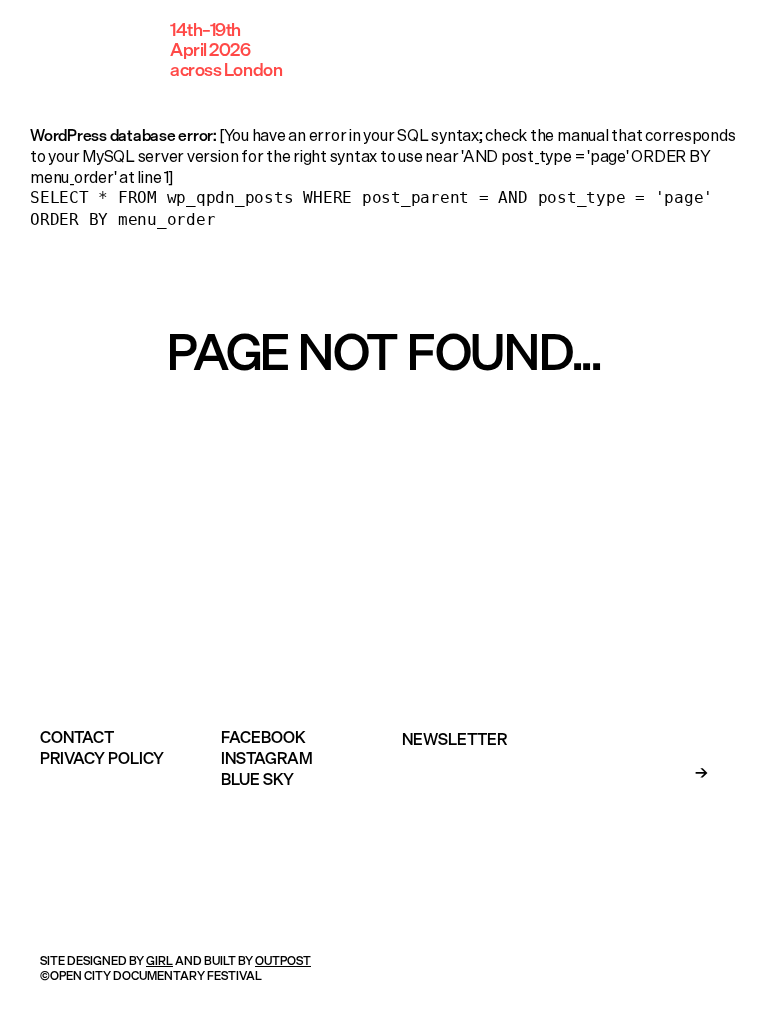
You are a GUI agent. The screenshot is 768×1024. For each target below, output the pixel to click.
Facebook (263, 737)
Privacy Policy (102, 758)
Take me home (384, 435)
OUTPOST (283, 960)
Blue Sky (257, 779)
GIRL (159, 960)
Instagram (267, 758)
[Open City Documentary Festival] (90, 49)
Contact (77, 737)
